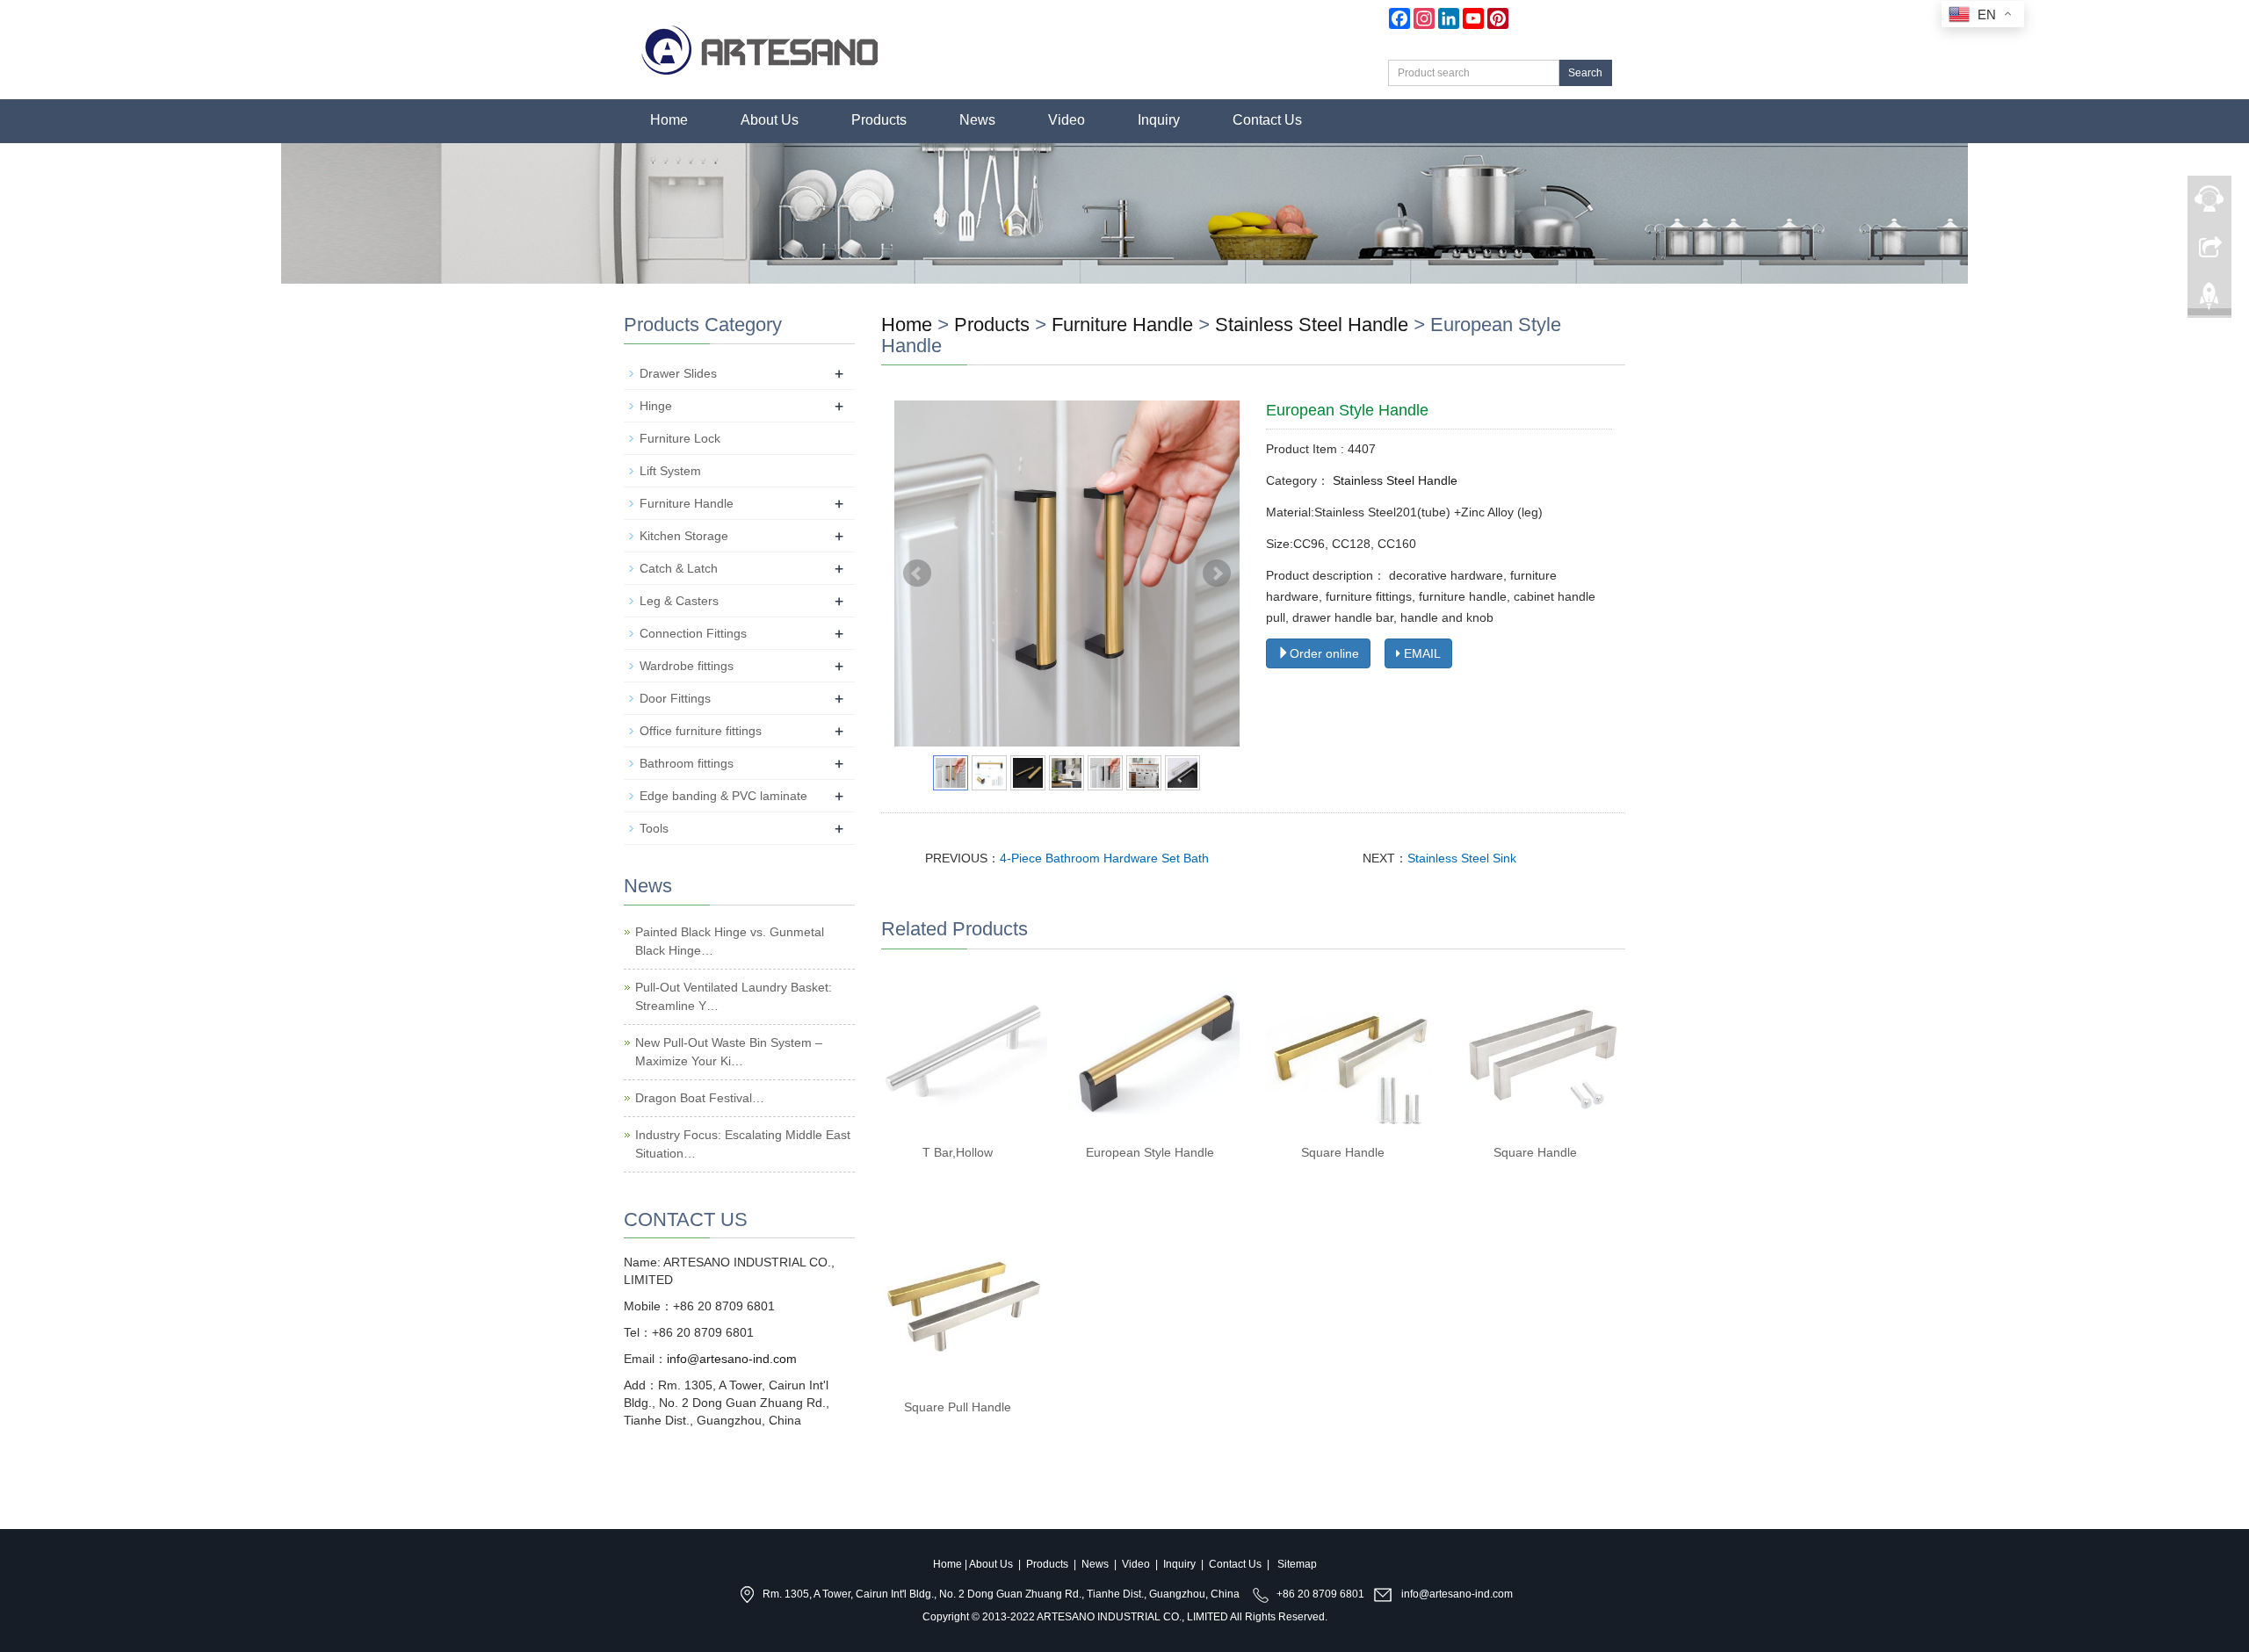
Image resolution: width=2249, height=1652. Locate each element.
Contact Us (1267, 120)
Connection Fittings (693, 633)
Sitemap (1297, 1564)
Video (1067, 120)
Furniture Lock (680, 438)
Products (879, 120)
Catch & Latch (679, 568)
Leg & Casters (679, 601)
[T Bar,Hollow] (964, 1052)
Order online (1324, 653)
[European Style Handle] (1157, 1052)
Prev (917, 574)
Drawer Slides (678, 373)
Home (669, 120)
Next (1217, 574)
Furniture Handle (1122, 325)
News (977, 120)
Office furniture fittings (701, 731)
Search (1585, 73)
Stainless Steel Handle (1312, 325)
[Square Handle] (1349, 1052)
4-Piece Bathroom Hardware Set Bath (1104, 858)
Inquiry (1159, 120)
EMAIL (1421, 653)
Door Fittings (675, 698)
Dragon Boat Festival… (700, 1098)
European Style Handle (1150, 1152)
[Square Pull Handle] (964, 1306)
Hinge (656, 406)
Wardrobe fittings (687, 666)
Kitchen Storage (684, 536)
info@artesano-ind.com (732, 1359)
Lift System (670, 471)
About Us (770, 120)
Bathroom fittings (687, 763)
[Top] (2209, 291)
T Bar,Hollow (958, 1152)
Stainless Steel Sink (1462, 858)
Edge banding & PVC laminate (723, 796)
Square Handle (1343, 1152)
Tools (654, 828)
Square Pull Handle (958, 1407)
